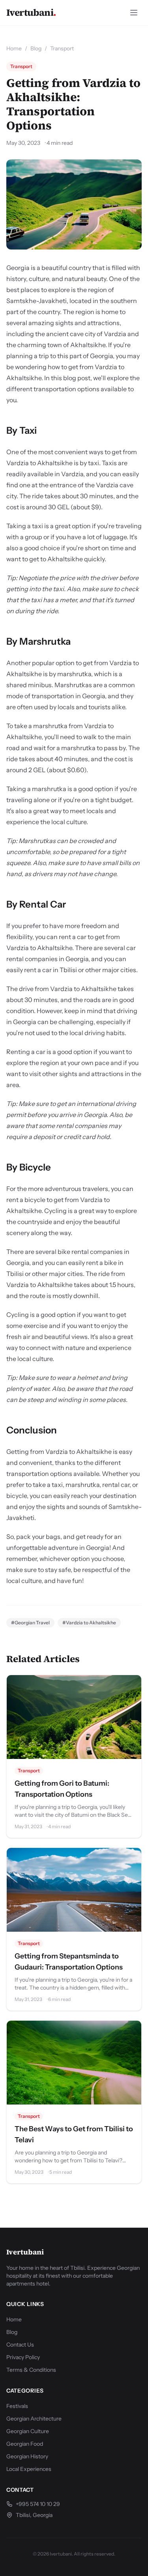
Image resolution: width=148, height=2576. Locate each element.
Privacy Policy (23, 2357)
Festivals (17, 2406)
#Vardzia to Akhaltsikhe (89, 1623)
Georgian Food (25, 2444)
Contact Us (20, 2345)
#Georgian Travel (30, 1623)
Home (14, 48)
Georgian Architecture (34, 2419)
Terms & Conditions (31, 2370)
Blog (36, 48)
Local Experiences (29, 2469)
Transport (62, 48)
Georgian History (27, 2456)
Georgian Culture (28, 2431)
